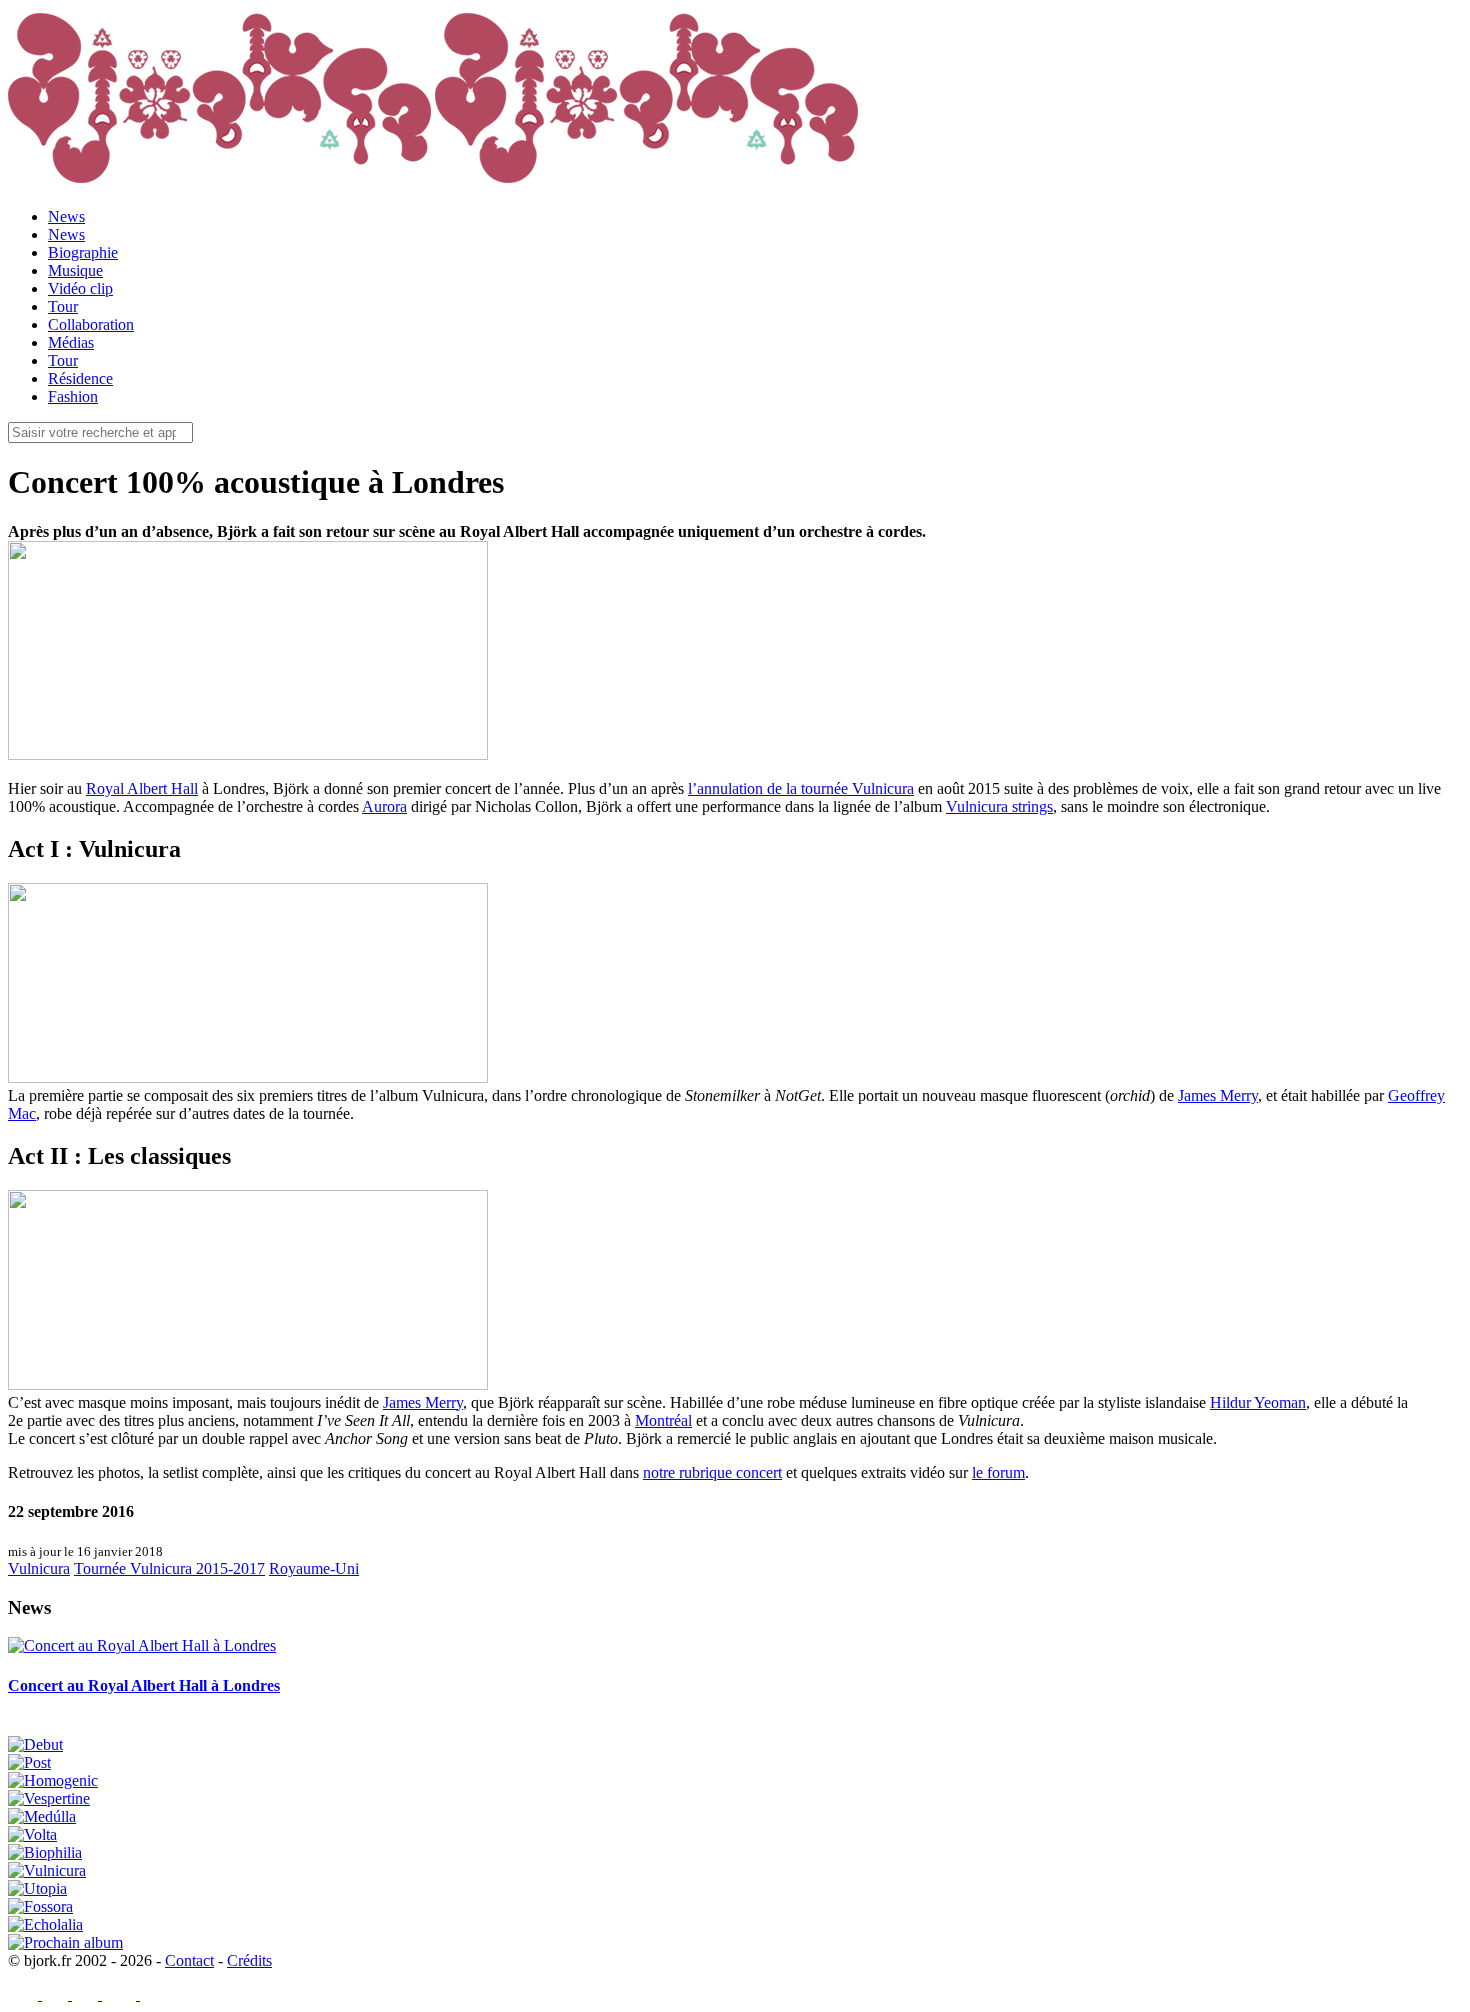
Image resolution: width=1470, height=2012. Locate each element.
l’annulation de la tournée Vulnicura (801, 788)
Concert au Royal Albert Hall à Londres (144, 1685)
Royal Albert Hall (142, 788)
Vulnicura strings (999, 806)
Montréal (663, 1420)
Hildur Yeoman (1258, 1402)
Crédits (249, 1960)
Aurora (384, 806)
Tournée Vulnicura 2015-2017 (169, 1568)
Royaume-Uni (314, 1568)
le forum (998, 1472)
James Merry (1218, 1095)
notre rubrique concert (712, 1472)
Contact (189, 1960)
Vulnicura (39, 1568)
